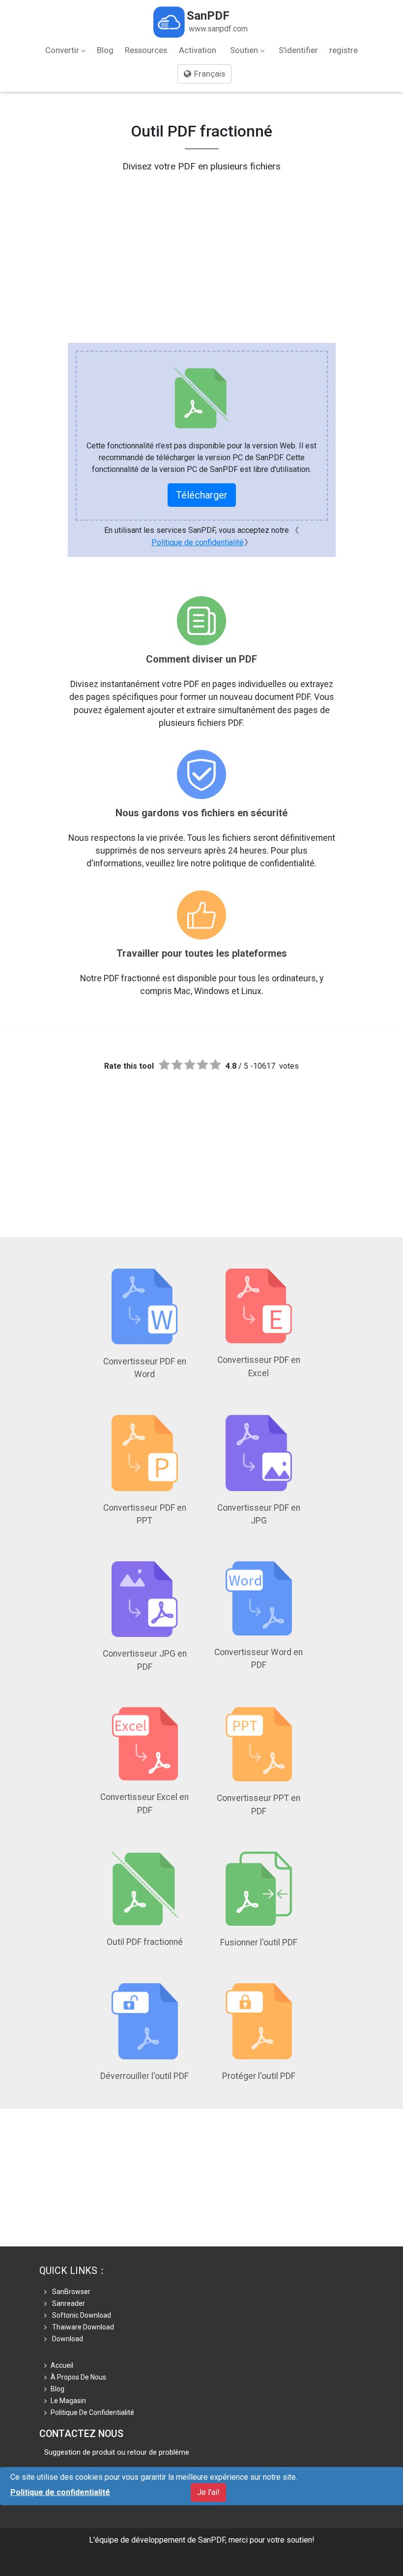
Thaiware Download (82, 2327)
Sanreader (68, 2303)
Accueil (62, 2365)
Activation (198, 50)
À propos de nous (78, 2377)
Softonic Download (81, 2315)
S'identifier (298, 50)
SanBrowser (71, 2292)
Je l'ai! (208, 2492)
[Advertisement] (201, 243)
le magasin (68, 2401)
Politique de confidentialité (198, 542)
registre (344, 50)
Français (209, 74)
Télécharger (202, 495)
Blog (105, 50)
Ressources (146, 50)
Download (67, 2339)
